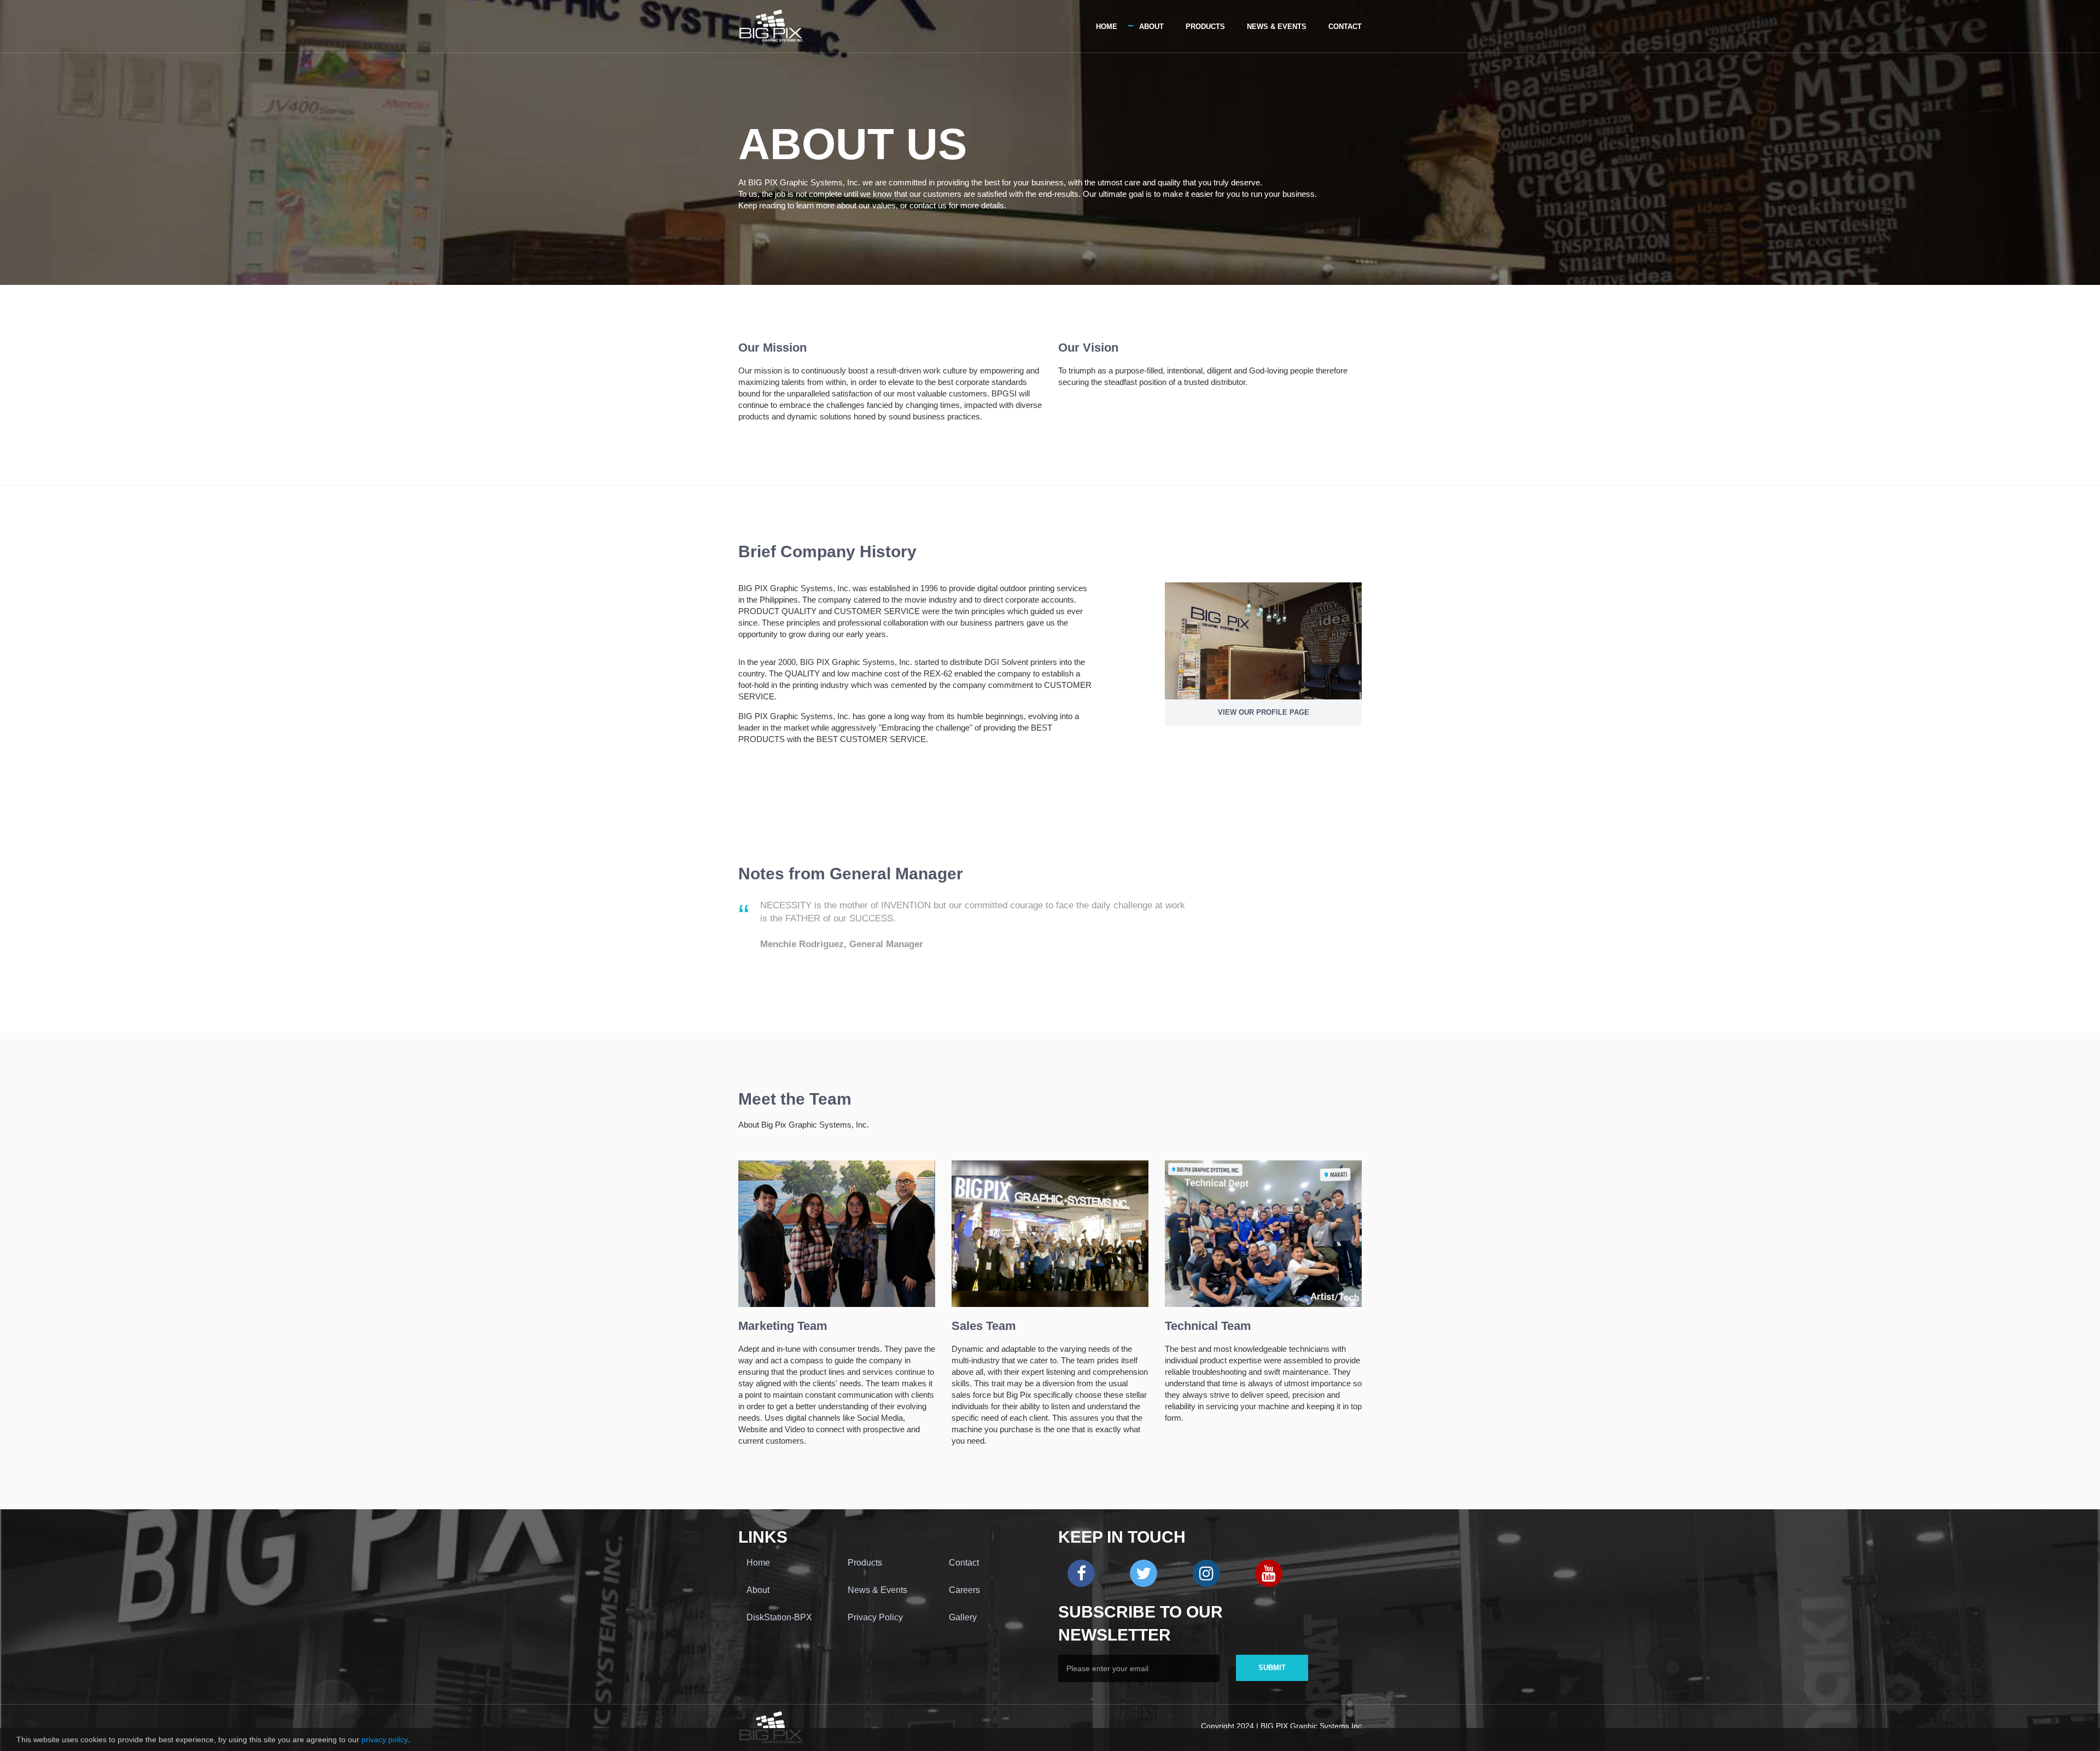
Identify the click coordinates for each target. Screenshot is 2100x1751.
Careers (964, 1590)
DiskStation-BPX (779, 1617)
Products (1205, 27)
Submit (1272, 1668)
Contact (1345, 27)
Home (1107, 27)
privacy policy (385, 1746)
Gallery (963, 1617)
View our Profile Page (1264, 712)
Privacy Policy (875, 1617)
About (1151, 27)
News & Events (1277, 27)
